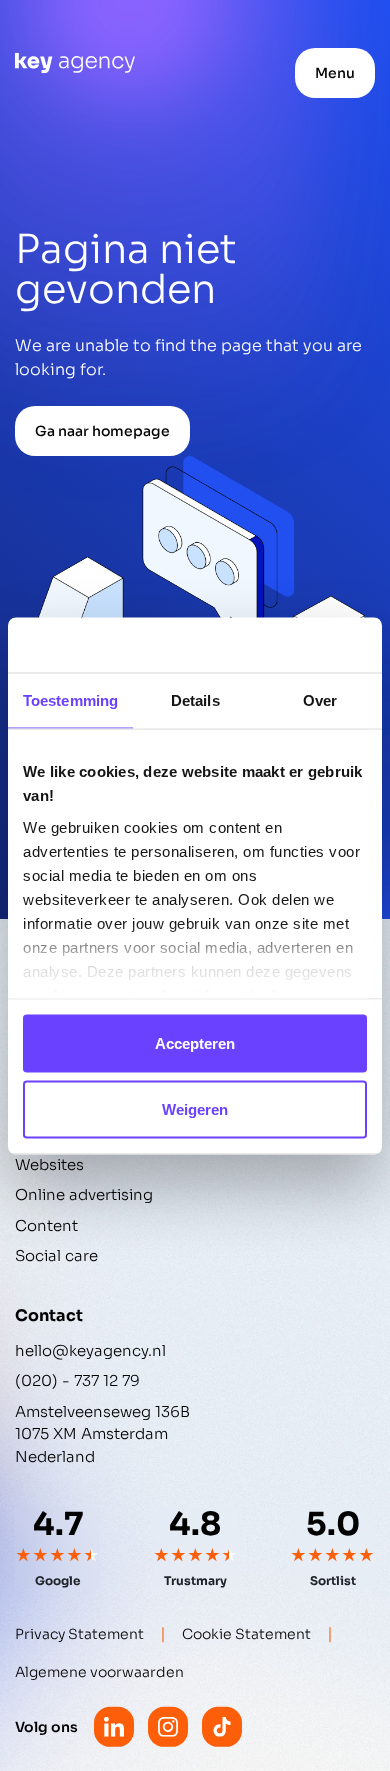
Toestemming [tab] (70, 700)
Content (46, 1225)
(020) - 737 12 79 (77, 1380)
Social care (56, 1255)
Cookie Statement (246, 1634)
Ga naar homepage (102, 431)
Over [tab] (320, 700)
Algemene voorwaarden (99, 1672)
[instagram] (168, 1727)
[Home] (75, 63)
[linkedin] (114, 1727)
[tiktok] (222, 1727)
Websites (49, 1164)
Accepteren (195, 1043)
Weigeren (195, 1108)
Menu (335, 73)
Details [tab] (195, 700)
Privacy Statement (79, 1634)
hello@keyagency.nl (90, 1350)
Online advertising (84, 1194)
